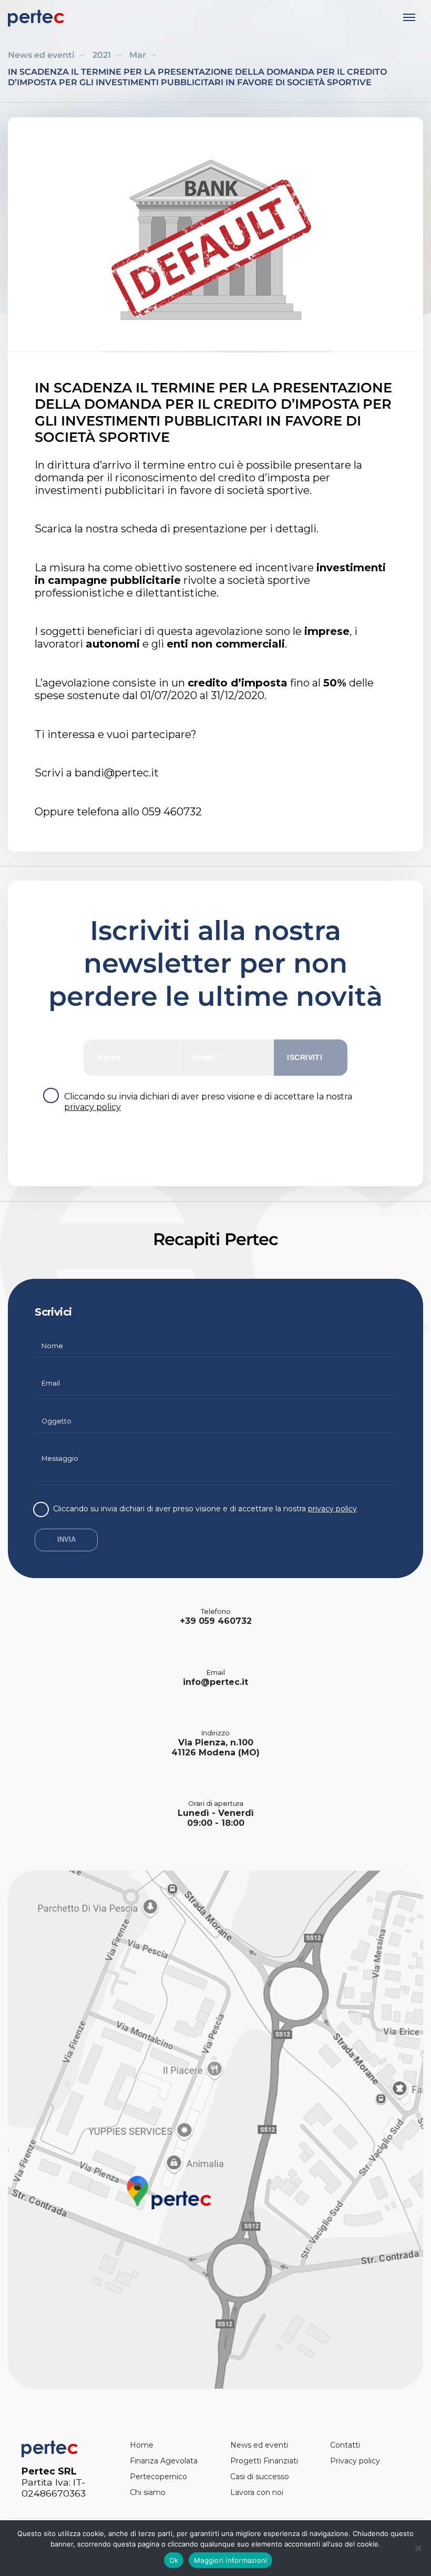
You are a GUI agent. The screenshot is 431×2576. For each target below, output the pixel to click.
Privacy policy (355, 2461)
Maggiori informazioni (230, 2560)
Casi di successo (260, 2477)
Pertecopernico (158, 2477)
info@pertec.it (215, 1682)
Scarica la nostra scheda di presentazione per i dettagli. (177, 529)
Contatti (345, 2445)
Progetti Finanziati (264, 2461)
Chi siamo (148, 2492)
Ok (174, 2560)
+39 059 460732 (216, 1621)
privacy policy (93, 1107)
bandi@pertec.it (117, 773)
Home (142, 2445)
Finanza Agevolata (164, 2461)
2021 (102, 55)
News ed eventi (41, 55)
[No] (418, 2548)
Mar (138, 55)
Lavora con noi (257, 2492)
